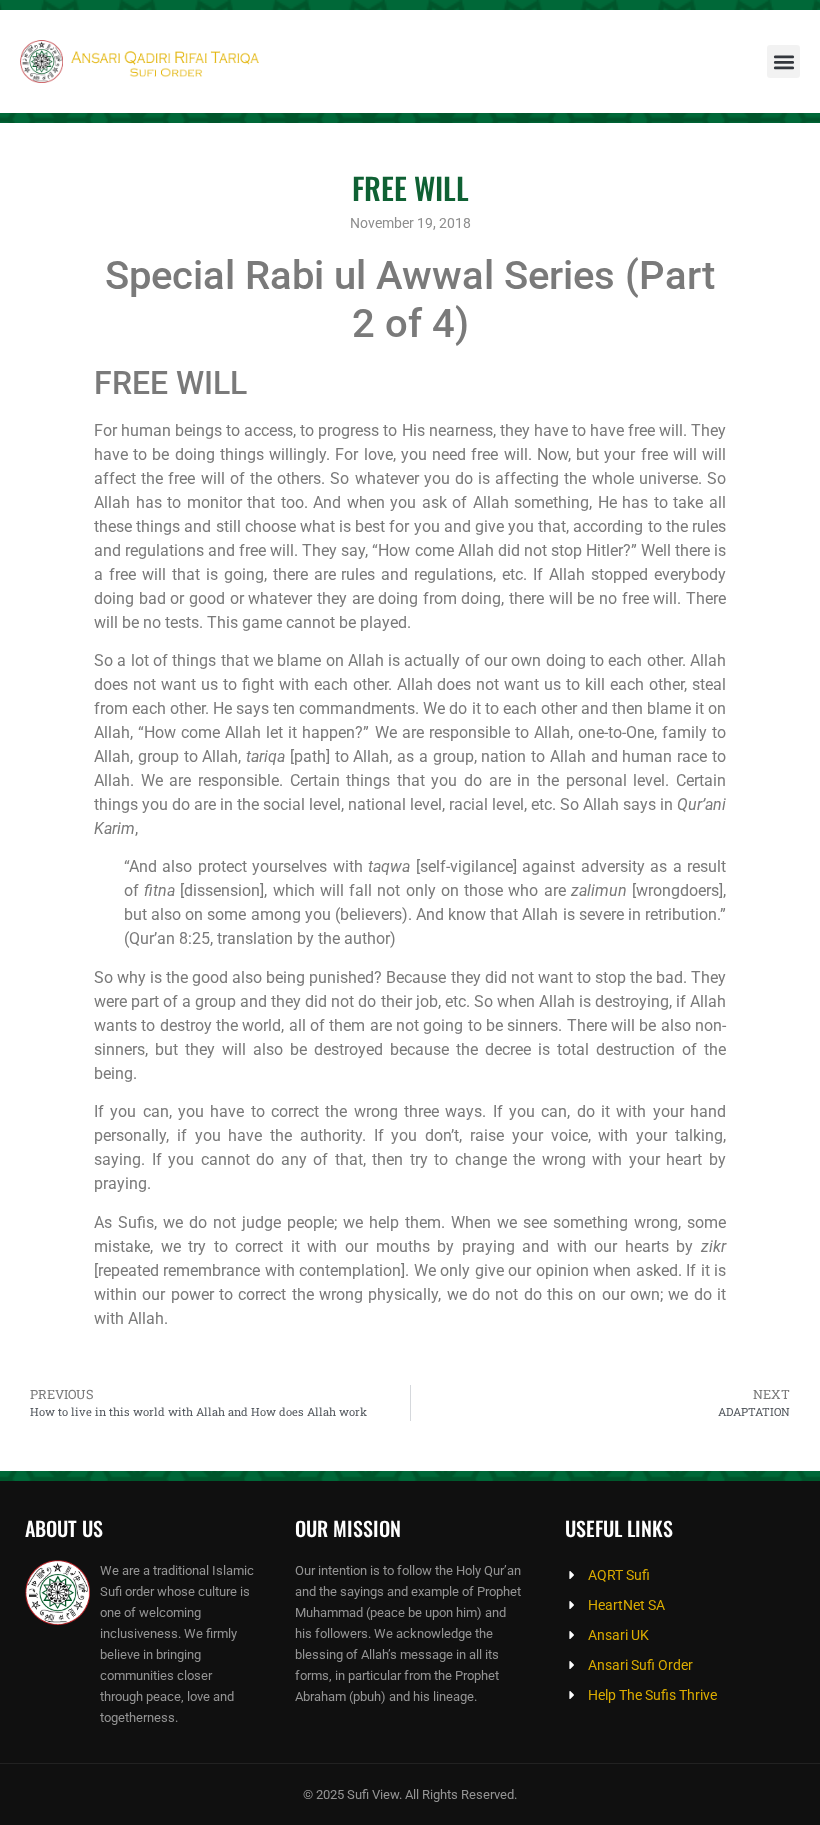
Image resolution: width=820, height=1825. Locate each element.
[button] (783, 61)
